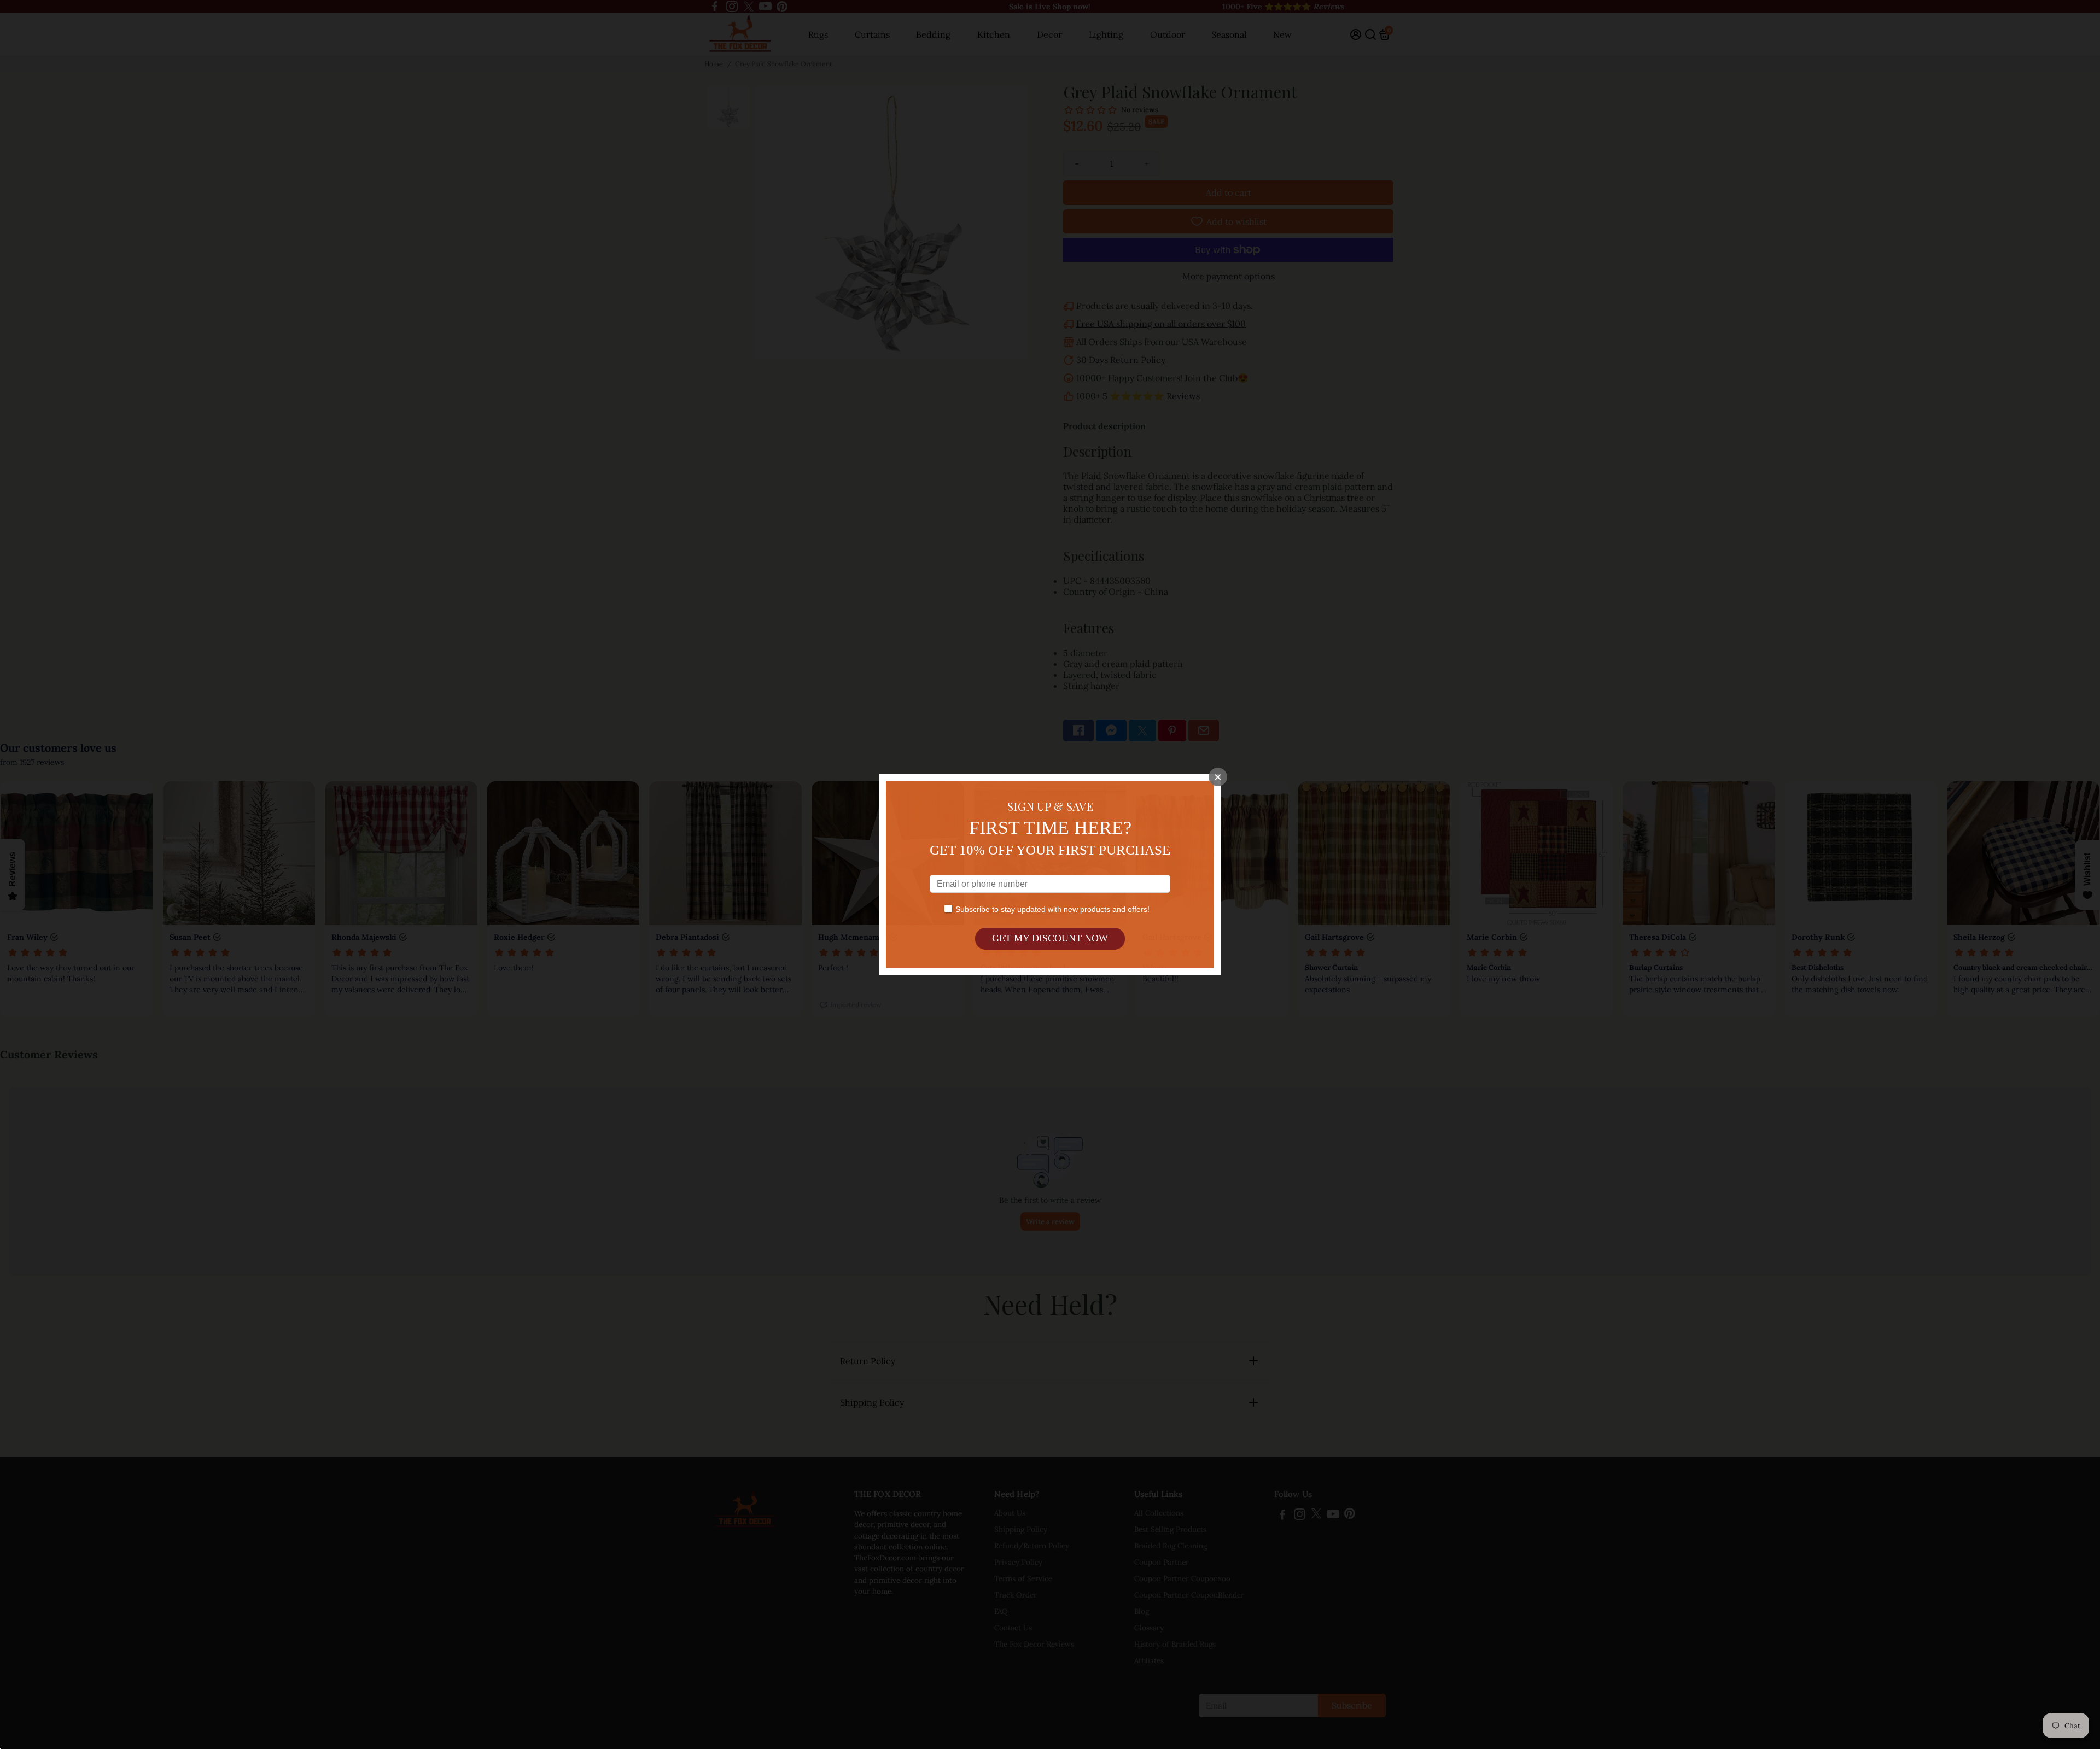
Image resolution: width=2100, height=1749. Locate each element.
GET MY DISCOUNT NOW (1050, 938)
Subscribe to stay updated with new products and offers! (1052, 909)
